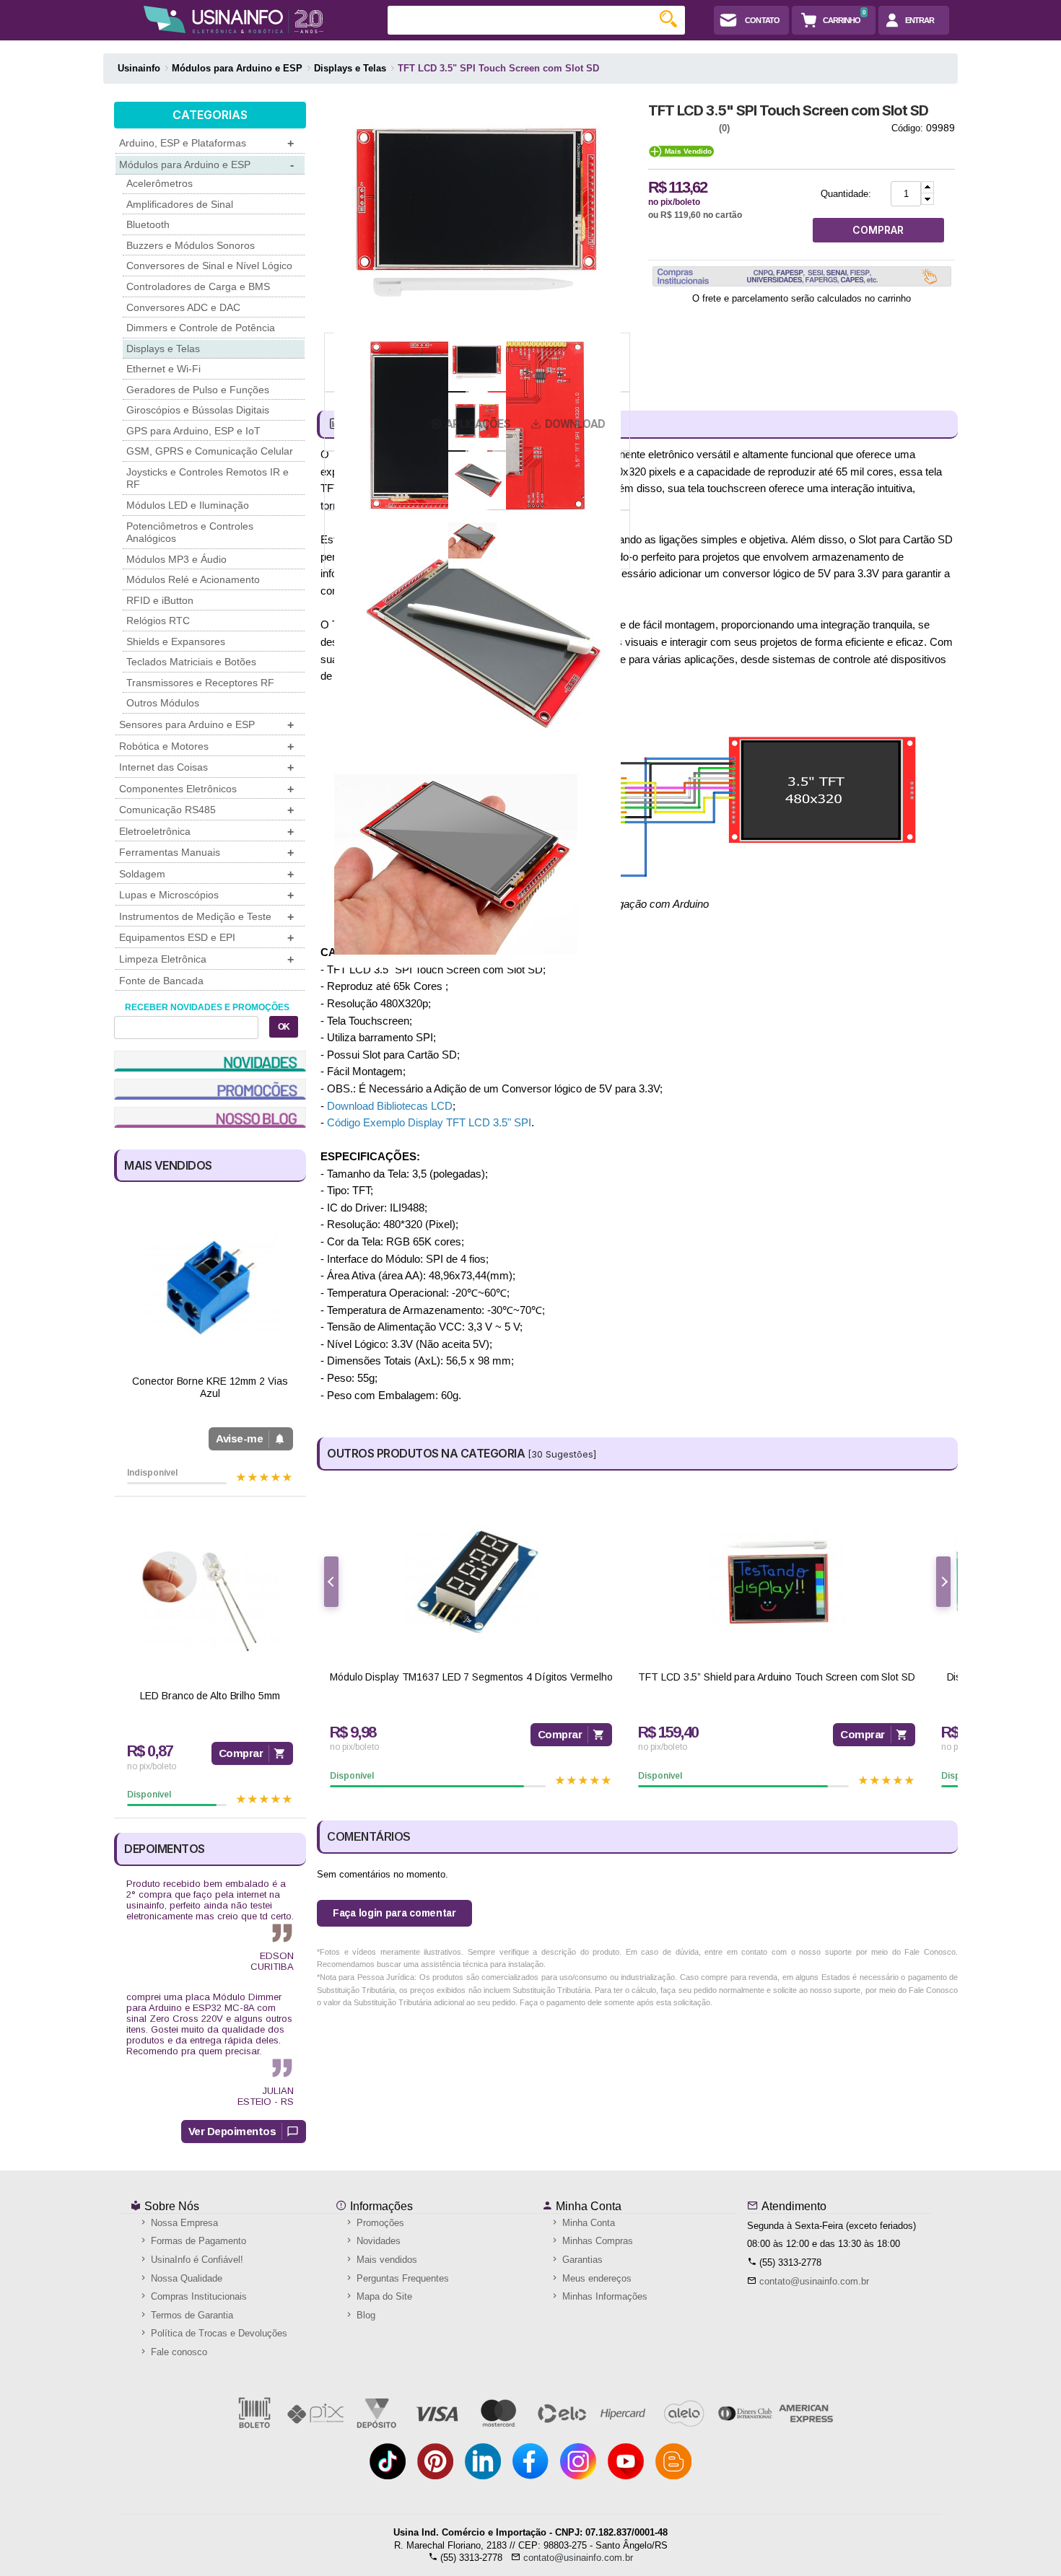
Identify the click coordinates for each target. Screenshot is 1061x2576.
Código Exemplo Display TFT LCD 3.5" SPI (429, 1122)
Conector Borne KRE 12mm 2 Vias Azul (210, 1387)
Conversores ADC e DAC (183, 307)
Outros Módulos (163, 703)
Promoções (379, 2223)
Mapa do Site (383, 2296)
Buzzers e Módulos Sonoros (191, 245)
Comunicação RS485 (206, 810)
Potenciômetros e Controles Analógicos (190, 533)
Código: (907, 128)
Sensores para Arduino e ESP (206, 725)
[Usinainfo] (233, 19)
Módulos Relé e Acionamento (193, 579)
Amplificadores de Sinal (180, 204)
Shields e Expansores (176, 641)
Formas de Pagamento (197, 2241)
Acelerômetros (160, 183)
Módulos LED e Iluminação (188, 505)
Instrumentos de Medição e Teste (206, 917)
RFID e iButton (160, 600)
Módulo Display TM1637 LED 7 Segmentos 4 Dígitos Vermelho (471, 1677)
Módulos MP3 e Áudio (176, 559)
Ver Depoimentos (232, 2131)
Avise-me (239, 1438)
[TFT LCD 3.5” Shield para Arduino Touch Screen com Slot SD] (776, 1582)
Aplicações (478, 424)
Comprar (241, 1753)
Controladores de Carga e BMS (198, 286)
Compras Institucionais (197, 2296)
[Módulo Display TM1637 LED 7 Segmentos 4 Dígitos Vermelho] (471, 1582)
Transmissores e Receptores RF (200, 683)
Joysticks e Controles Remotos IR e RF (208, 478)
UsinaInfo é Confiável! (196, 2260)
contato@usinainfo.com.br (814, 2281)
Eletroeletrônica (206, 832)
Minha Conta (587, 2206)
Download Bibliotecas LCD (390, 1106)
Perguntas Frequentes (401, 2278)
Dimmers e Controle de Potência (201, 328)
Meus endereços (595, 2278)
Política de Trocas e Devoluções (218, 2333)
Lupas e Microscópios (206, 895)
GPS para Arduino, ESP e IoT (193, 431)
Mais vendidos (385, 2260)
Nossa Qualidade (185, 2278)
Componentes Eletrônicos (206, 789)
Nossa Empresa (183, 2223)
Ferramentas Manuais (206, 853)
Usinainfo (139, 68)
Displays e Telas (163, 349)
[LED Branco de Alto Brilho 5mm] (210, 1602)
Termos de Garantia (191, 2315)
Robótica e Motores (206, 746)
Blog (364, 2315)
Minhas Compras (596, 2241)
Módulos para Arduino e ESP (206, 165)
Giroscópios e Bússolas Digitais (198, 410)
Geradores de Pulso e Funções (198, 390)
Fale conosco (178, 2352)
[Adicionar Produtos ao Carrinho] (927, 187)
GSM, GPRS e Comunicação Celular (210, 451)
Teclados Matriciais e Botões (191, 662)
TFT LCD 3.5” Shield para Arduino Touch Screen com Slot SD (776, 1677)
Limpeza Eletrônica (206, 959)
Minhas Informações (603, 2296)
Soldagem (206, 874)
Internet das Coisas (206, 767)
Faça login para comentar (394, 1913)
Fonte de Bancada (161, 981)
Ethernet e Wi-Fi (163, 369)
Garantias (581, 2260)
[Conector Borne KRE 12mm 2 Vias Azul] (210, 1287)
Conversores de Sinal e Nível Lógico (209, 266)
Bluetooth (148, 224)
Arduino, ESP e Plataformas (206, 143)
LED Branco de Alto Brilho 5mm (210, 1696)
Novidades (377, 2241)
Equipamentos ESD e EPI (206, 938)
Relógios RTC (158, 621)
